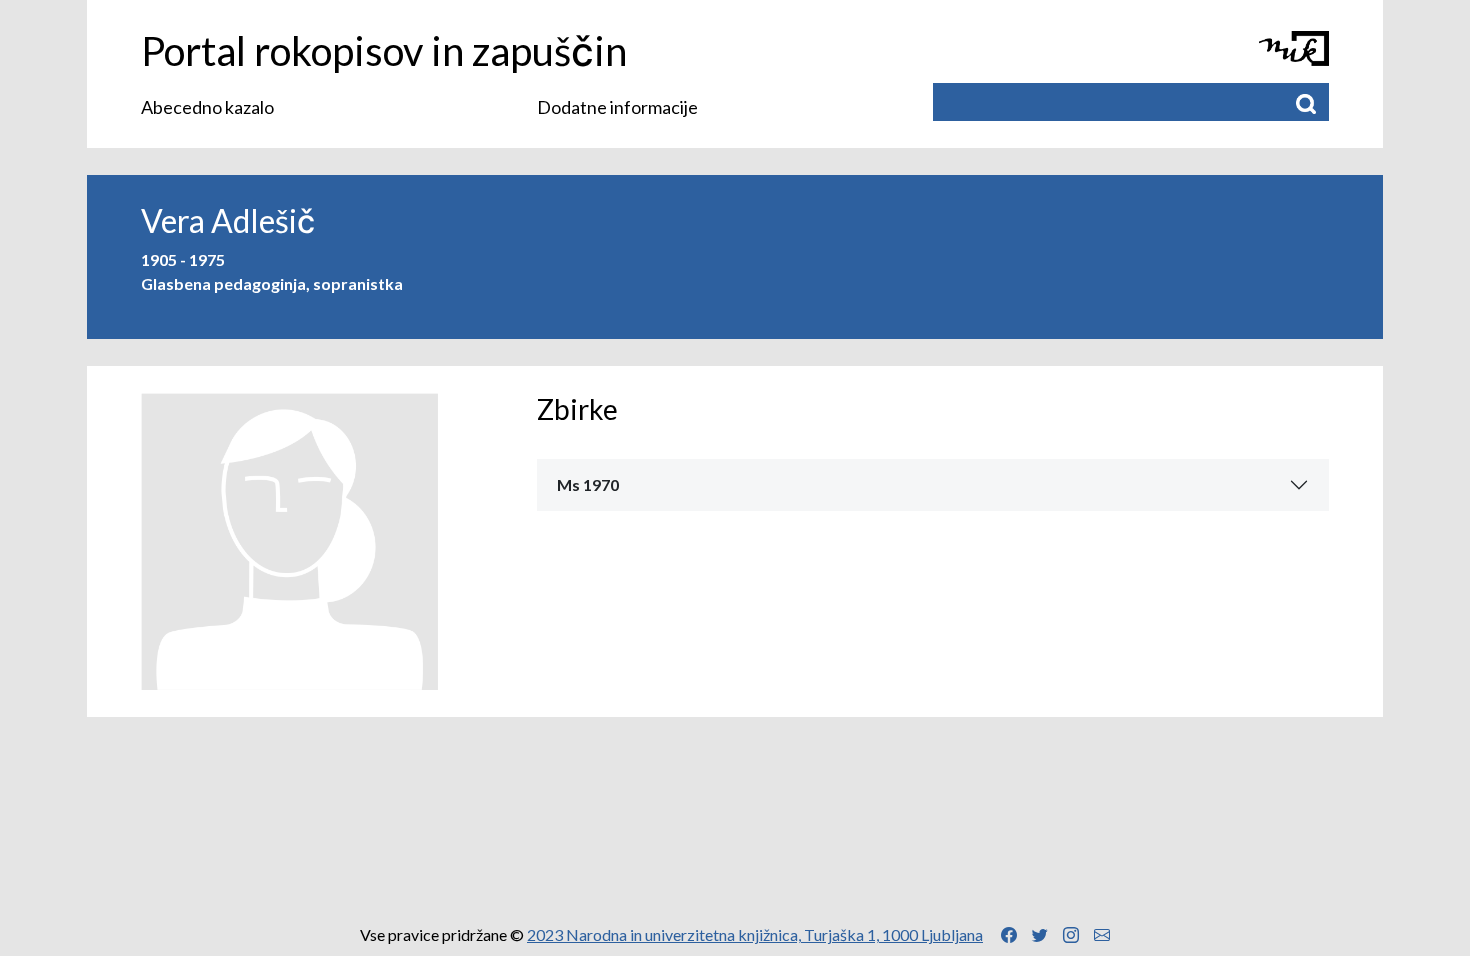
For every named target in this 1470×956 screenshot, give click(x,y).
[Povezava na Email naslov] (1102, 934)
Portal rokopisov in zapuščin (384, 51)
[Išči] (1306, 102)
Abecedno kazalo (207, 107)
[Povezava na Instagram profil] (1071, 934)
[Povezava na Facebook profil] (1009, 934)
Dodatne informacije (617, 107)
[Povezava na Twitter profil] (1040, 934)
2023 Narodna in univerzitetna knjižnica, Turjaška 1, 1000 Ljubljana (755, 934)
